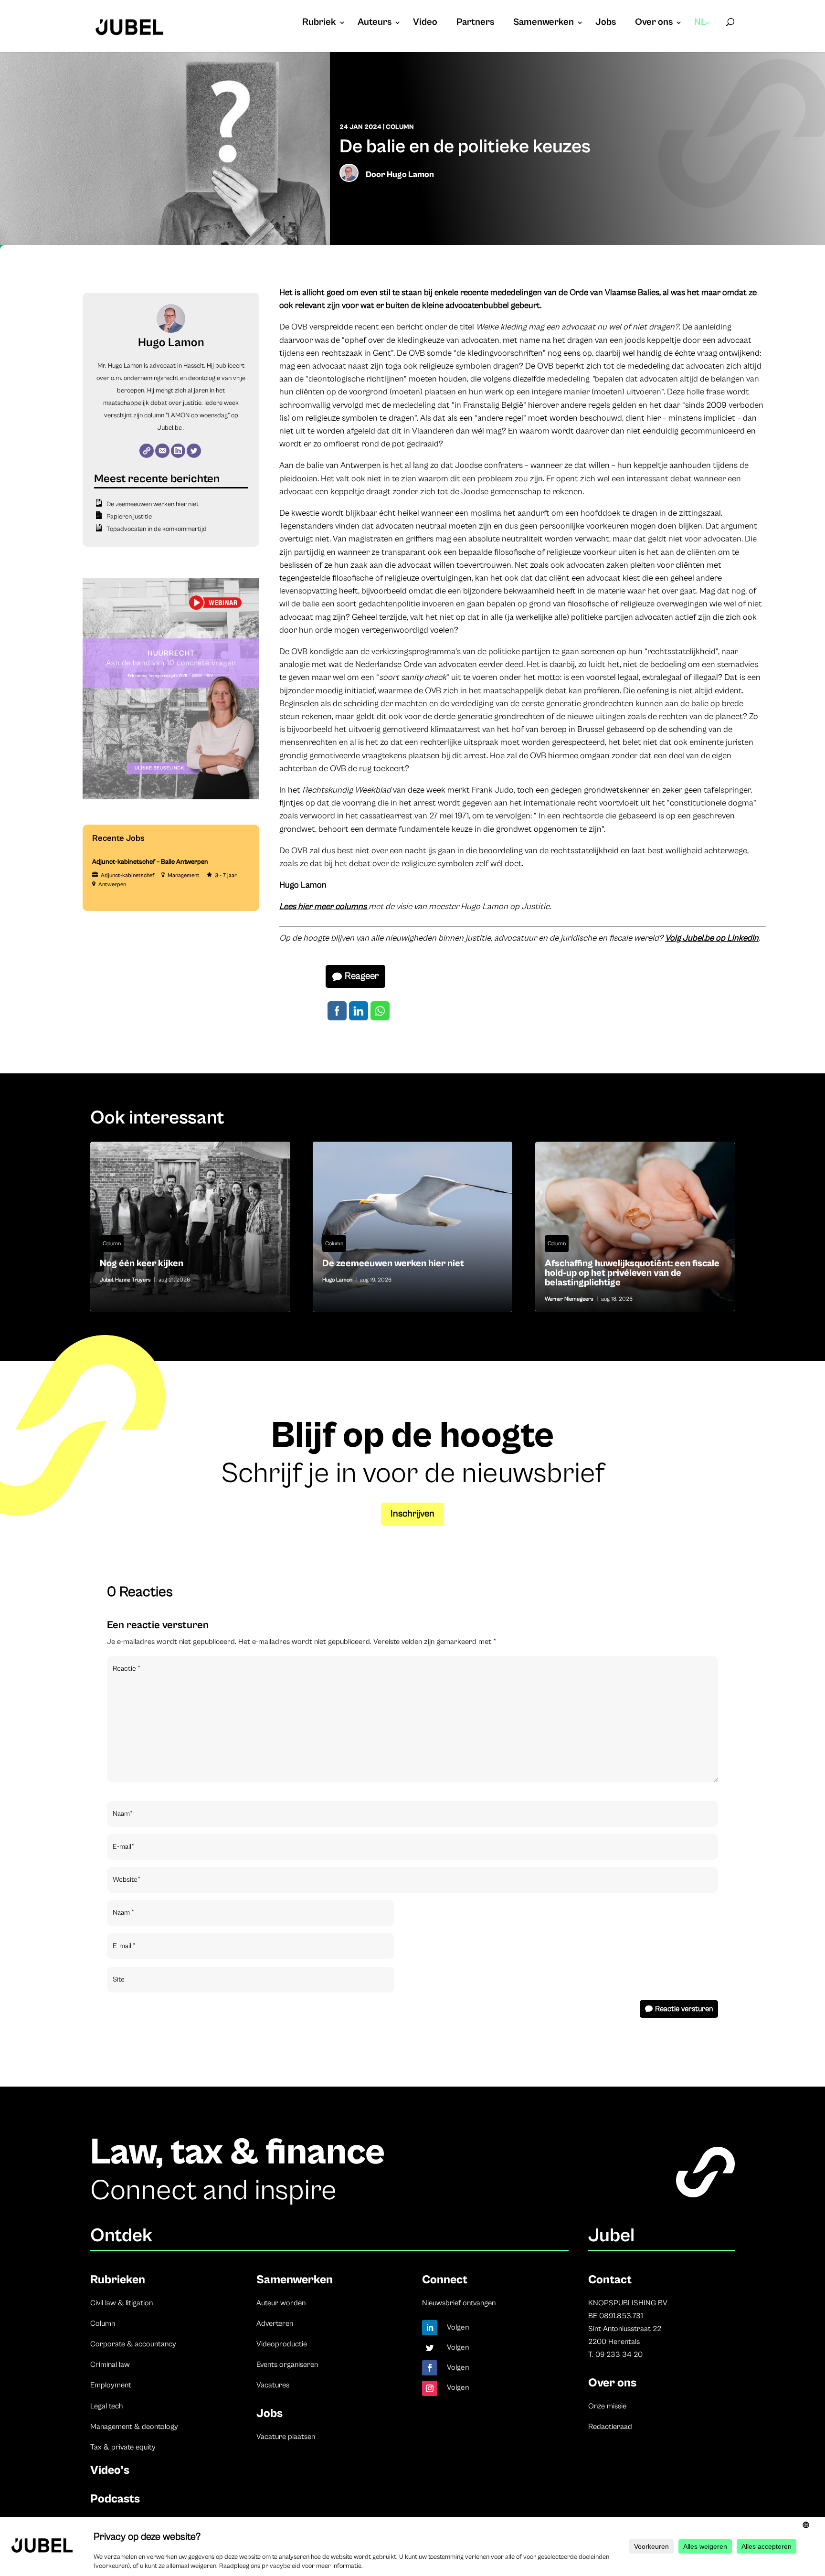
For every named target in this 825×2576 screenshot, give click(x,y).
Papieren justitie (129, 517)
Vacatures (273, 2385)
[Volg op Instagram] (430, 2388)
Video (425, 23)
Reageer (362, 976)
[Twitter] (194, 451)
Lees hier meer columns (324, 906)
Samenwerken (544, 23)
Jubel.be (170, 428)
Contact (610, 2280)
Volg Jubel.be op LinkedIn (712, 938)
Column (400, 127)
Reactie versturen (684, 2009)
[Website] (147, 451)
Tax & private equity (123, 2447)
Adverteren (275, 2323)
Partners (475, 23)
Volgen (458, 2327)
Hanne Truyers (133, 1280)
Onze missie (607, 2406)
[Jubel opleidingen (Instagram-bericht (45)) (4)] (171, 797)
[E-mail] (162, 451)
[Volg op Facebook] (430, 2368)
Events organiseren (287, 2364)
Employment (111, 2385)
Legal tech (106, 2406)
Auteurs (375, 23)
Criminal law (110, 2364)
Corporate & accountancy (133, 2344)
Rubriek (319, 23)
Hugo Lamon (410, 175)
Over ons (654, 23)
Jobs (606, 23)
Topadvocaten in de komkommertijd (157, 529)
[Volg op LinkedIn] (430, 2328)
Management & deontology (134, 2427)
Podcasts (115, 2499)
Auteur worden (281, 2303)
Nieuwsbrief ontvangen (459, 2303)
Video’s (110, 2470)
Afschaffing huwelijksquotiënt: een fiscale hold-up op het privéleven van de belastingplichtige (635, 1227)
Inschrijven (412, 1514)
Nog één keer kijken (190, 1227)
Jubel (106, 1280)
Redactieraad (610, 2427)
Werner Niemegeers (569, 1299)
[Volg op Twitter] (430, 2348)
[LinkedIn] (178, 451)
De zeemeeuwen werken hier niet (153, 504)
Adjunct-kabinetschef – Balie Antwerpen (150, 862)
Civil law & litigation (122, 2303)
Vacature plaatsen (286, 2437)
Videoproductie (282, 2344)
